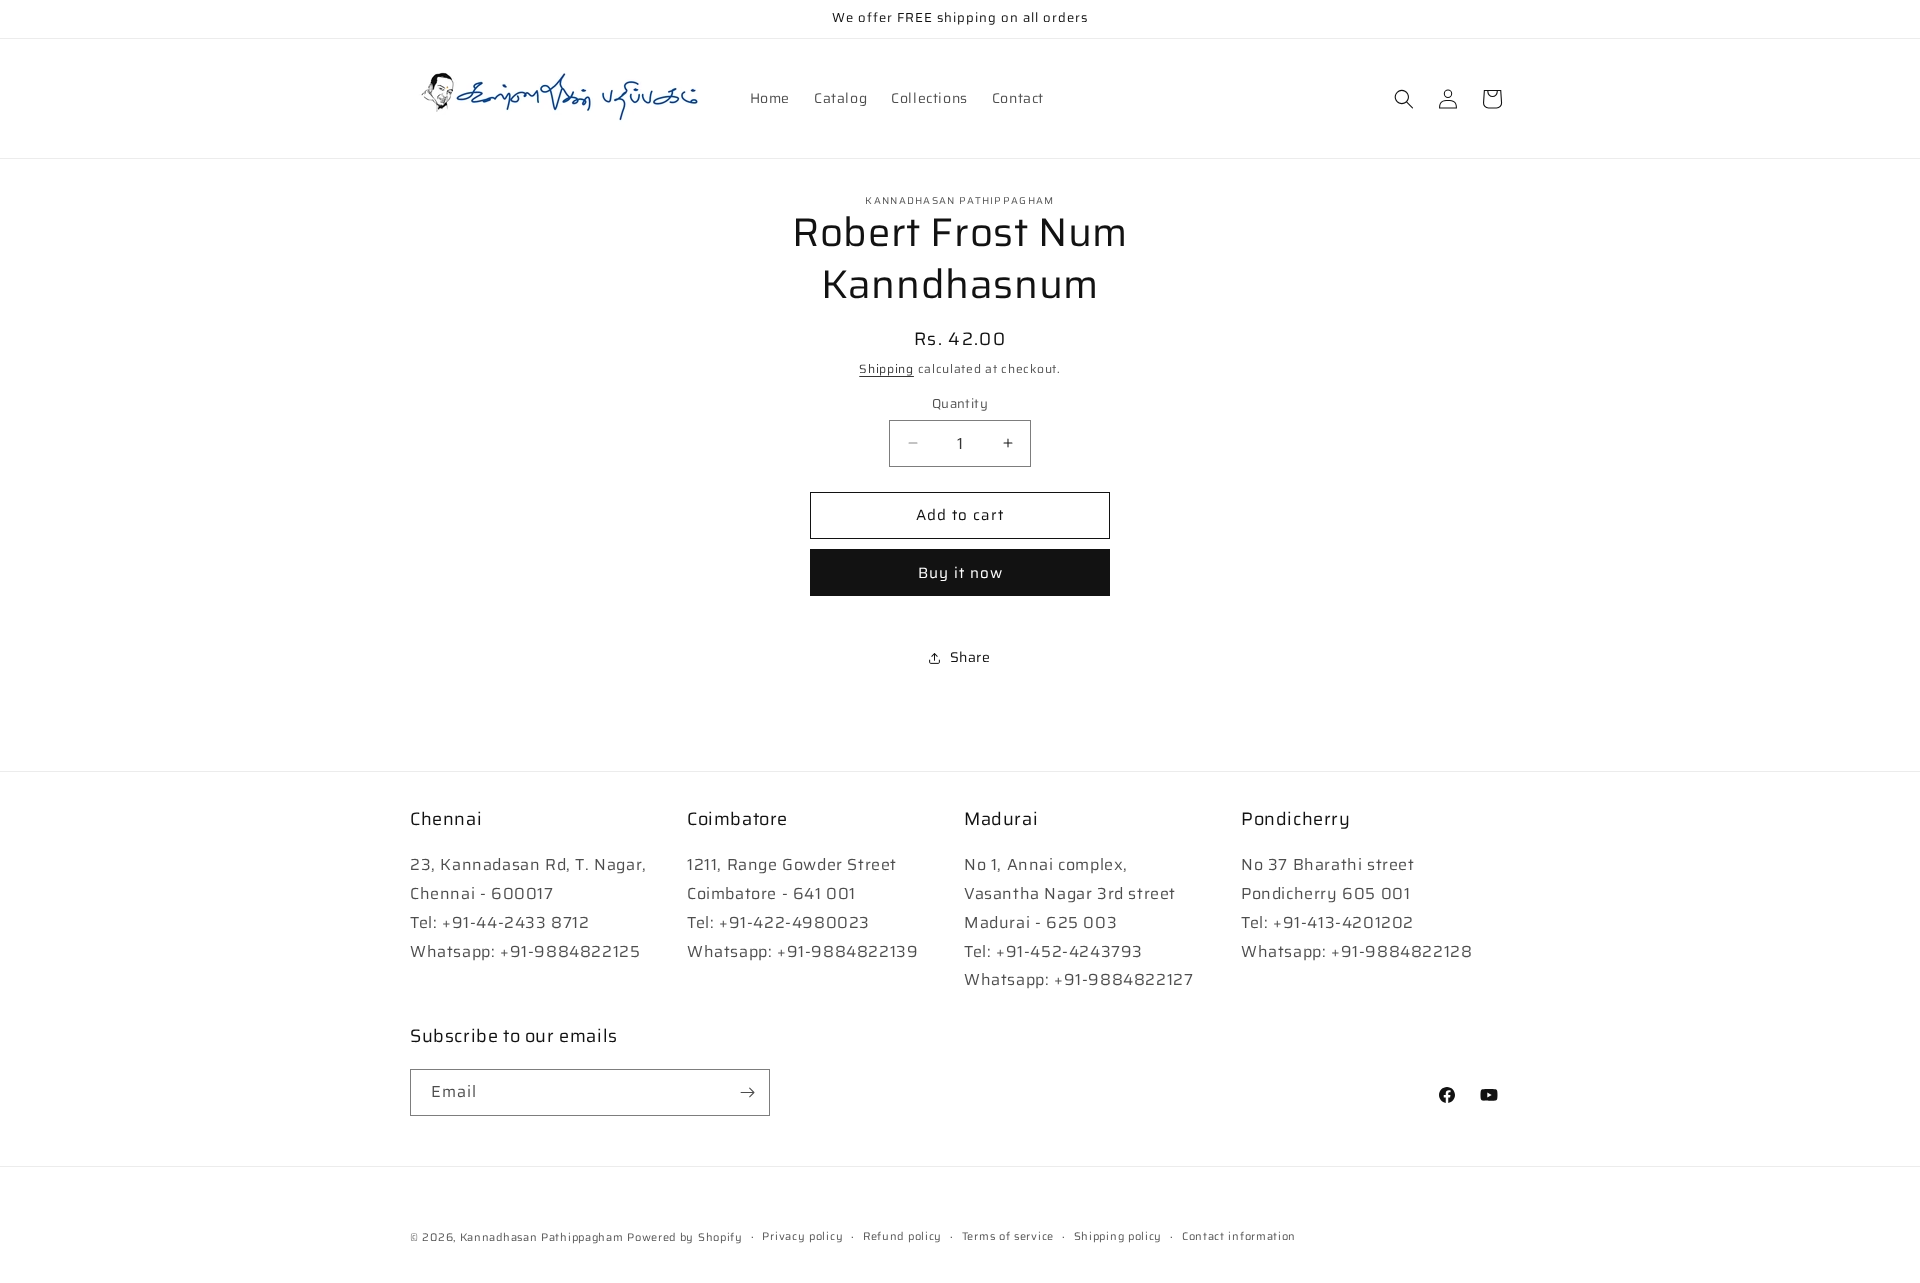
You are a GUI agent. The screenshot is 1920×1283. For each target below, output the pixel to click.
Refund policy (902, 1236)
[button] (1404, 99)
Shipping (886, 368)
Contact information (1239, 1236)
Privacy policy (802, 1236)
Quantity (960, 404)
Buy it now (960, 573)
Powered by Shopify (685, 1237)
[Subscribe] (747, 1092)
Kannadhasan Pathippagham (542, 1237)
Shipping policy (1118, 1236)
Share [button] (970, 657)
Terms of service (1008, 1236)
